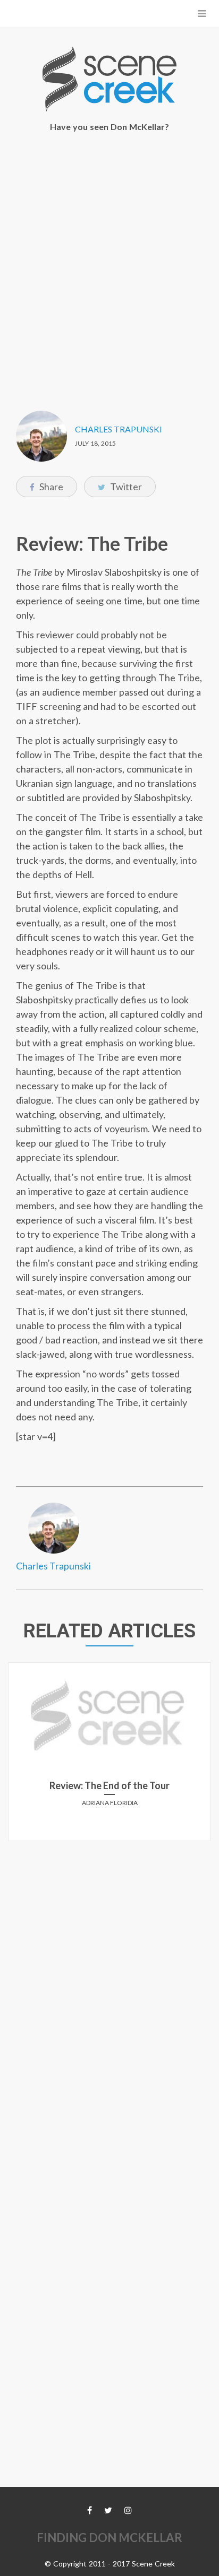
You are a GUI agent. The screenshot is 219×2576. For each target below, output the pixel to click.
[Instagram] (128, 2510)
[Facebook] (90, 2510)
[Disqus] (109, 1982)
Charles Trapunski (119, 429)
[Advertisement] (109, 264)
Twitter (125, 487)
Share (50, 487)
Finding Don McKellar (109, 2538)
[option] (109, 1756)
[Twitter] (108, 2510)
